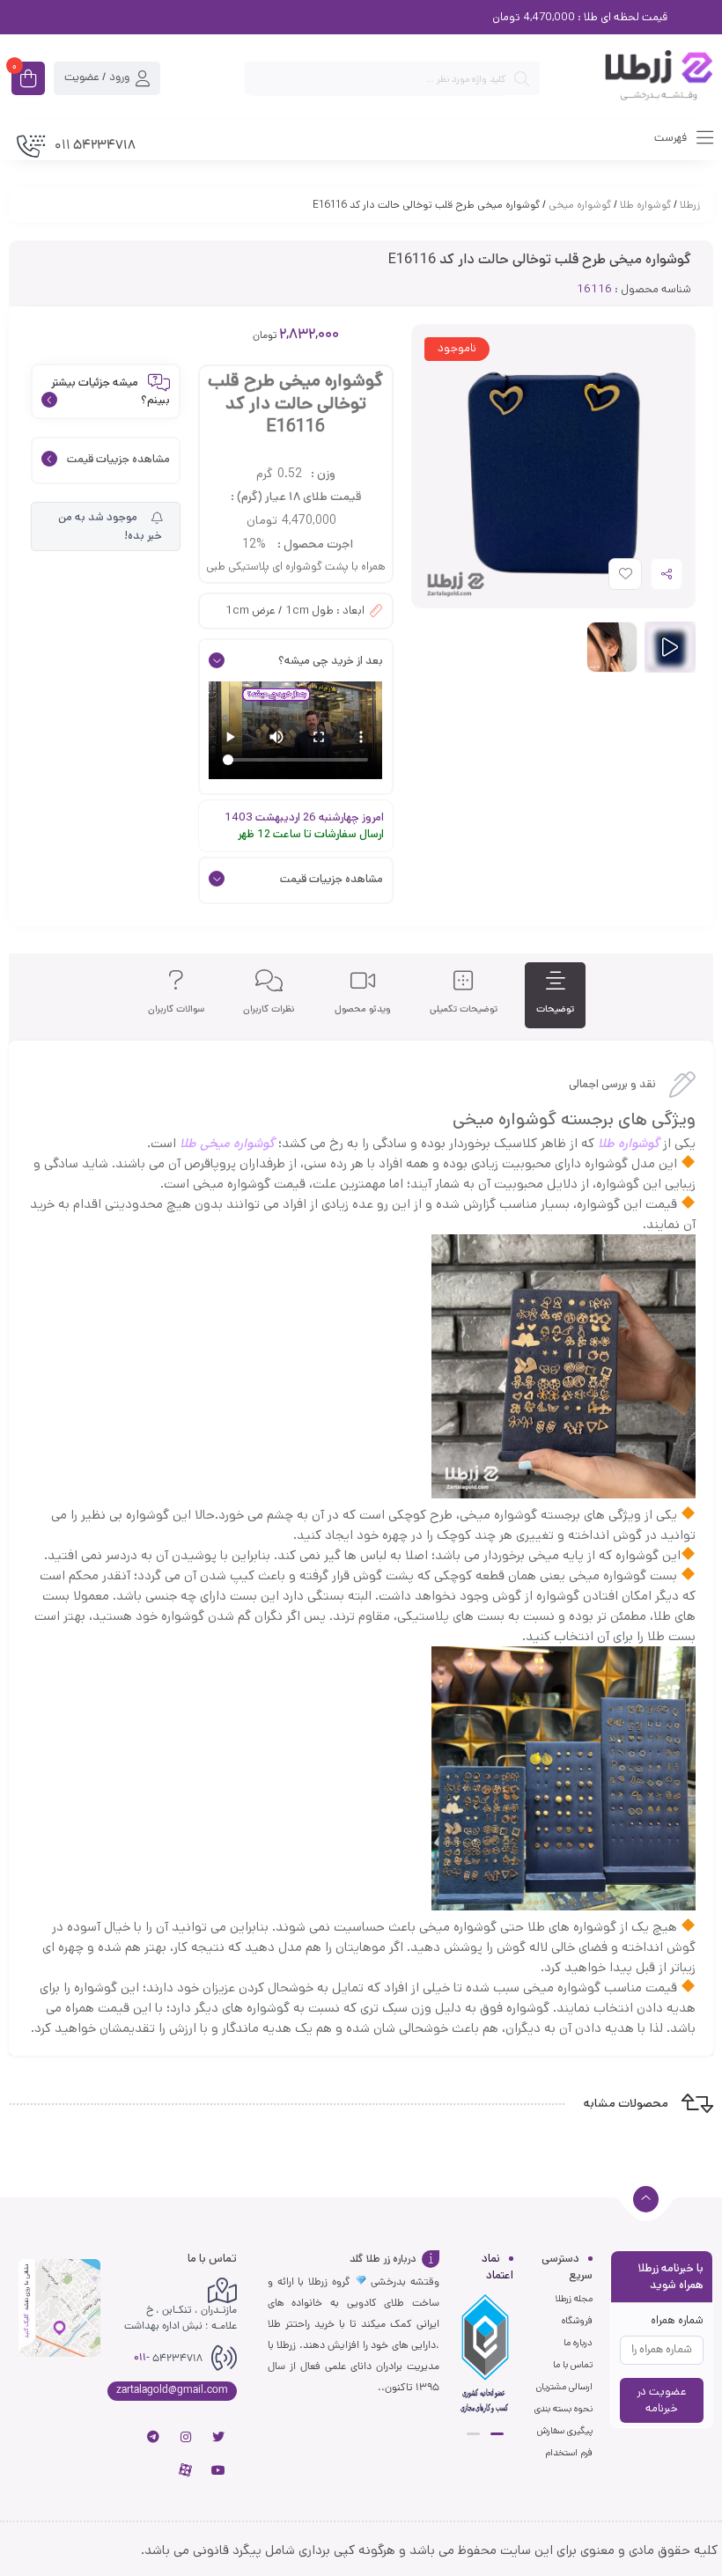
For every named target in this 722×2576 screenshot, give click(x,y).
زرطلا (690, 205)
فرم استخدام (569, 2453)
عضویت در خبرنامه (662, 2400)
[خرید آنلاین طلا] (635, 78)
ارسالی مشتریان (564, 2387)
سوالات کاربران (176, 1009)
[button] (497, 2434)
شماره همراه (677, 2320)
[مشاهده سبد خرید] (28, 80)
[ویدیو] (670, 647)
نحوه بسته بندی (564, 2409)
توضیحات (555, 1009)
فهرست (672, 138)
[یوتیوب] (218, 2470)
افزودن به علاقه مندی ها (609, 578)
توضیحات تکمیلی (464, 1009)
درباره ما (578, 2343)
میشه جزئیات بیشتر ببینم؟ (111, 391)
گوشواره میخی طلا (227, 1143)
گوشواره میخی (580, 205)
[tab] (555, 995)
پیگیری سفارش (565, 2431)
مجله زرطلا (574, 2299)
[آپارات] (186, 2470)
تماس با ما (573, 2365)
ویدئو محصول (363, 1009)
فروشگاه (577, 2321)
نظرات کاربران (269, 1009)
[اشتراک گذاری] (667, 574)
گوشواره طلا (645, 205)
